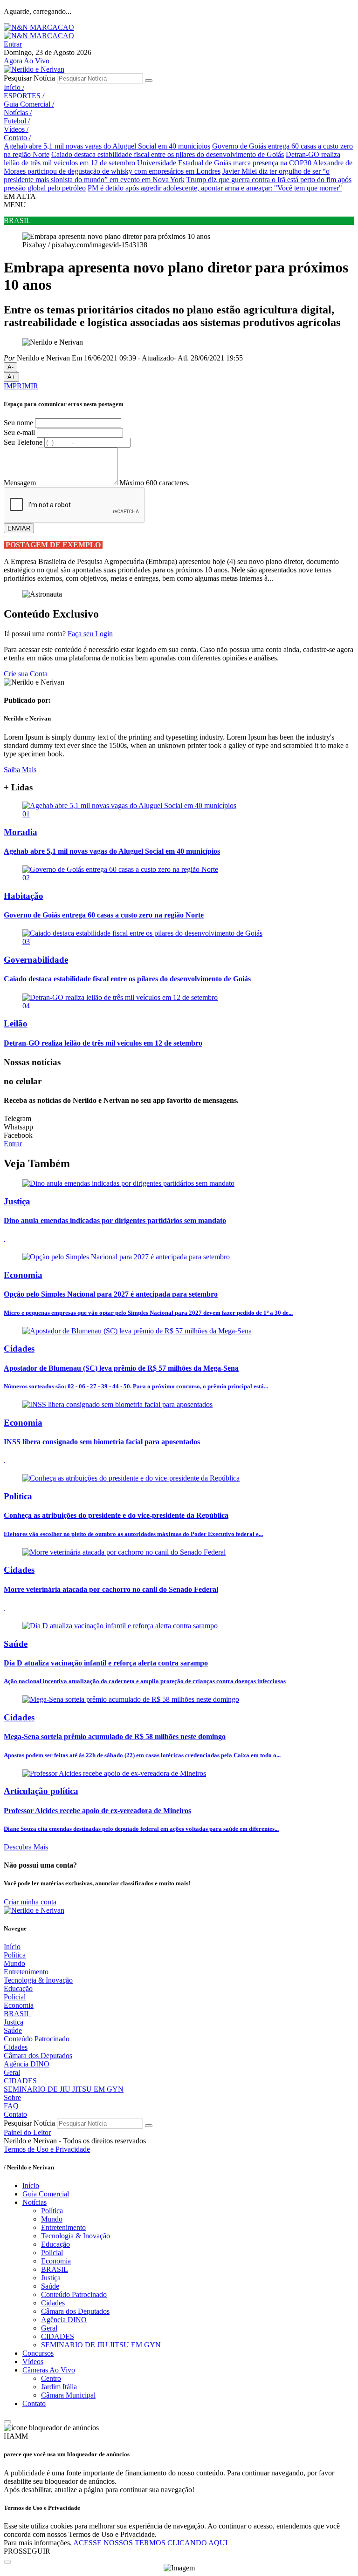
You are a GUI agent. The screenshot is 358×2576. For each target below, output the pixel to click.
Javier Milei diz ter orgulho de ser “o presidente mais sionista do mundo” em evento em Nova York (167, 175)
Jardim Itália (59, 2387)
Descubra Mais (26, 1847)
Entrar (13, 44)
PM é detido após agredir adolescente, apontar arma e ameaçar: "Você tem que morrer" (215, 188)
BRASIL (17, 2014)
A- (10, 367)
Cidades (16, 2047)
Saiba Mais (20, 770)
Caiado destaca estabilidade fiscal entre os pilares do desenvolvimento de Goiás (168, 154)
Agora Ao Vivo (27, 61)
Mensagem (20, 483)
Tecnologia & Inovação (38, 1980)
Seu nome (18, 423)
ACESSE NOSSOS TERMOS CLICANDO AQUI (150, 2543)
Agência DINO (27, 2064)
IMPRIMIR (21, 386)
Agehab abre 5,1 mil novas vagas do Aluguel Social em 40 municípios (107, 146)
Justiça (14, 2022)
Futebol (17, 121)
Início (14, 87)
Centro (51, 2378)
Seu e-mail (19, 432)
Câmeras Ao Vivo (49, 2370)
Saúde (13, 2030)
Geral (12, 2072)
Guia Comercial (29, 104)
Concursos (38, 2353)
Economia (19, 2005)
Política (15, 1955)
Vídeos (16, 129)
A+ (11, 377)
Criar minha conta (30, 1902)
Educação (18, 1988)
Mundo (14, 1963)
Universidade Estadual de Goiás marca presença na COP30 (224, 163)
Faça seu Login (90, 634)
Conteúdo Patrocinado (37, 2039)
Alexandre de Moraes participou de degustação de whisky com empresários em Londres (178, 167)
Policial (15, 1997)
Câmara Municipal (68, 2395)
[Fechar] (7, 2562)
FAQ (11, 2106)
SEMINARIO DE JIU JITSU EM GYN (64, 2089)
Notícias (18, 112)
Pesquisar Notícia (29, 78)
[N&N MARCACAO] (39, 27)
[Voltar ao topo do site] (7, 2422)
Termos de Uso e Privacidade (47, 2149)
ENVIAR (19, 528)
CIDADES (20, 2081)
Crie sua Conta (26, 674)
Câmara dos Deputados (38, 2056)
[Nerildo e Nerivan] (34, 69)
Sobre (12, 2097)
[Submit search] (149, 81)
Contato (17, 138)
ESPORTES (24, 96)
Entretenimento (26, 1972)
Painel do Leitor (27, 2132)
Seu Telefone (23, 442)
